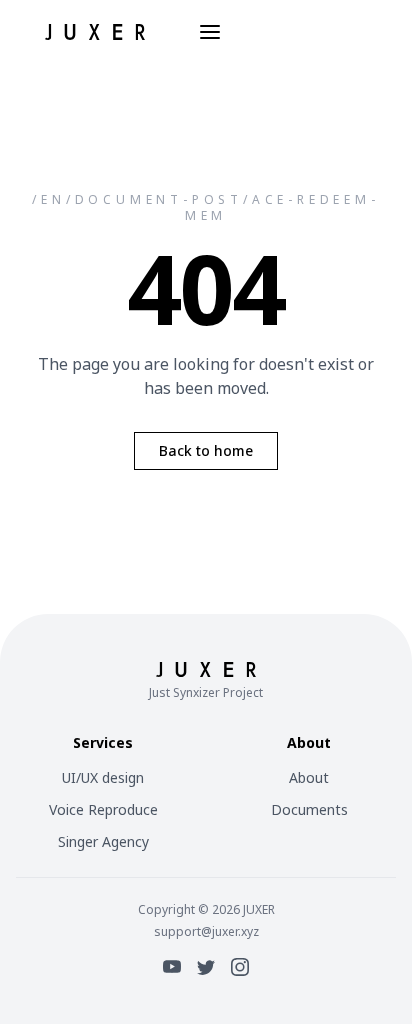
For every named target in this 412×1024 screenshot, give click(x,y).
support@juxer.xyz (206, 931)
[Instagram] (240, 967)
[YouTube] (172, 967)
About (309, 777)
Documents (309, 809)
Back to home (206, 450)
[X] (206, 967)
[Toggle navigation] (210, 32)
